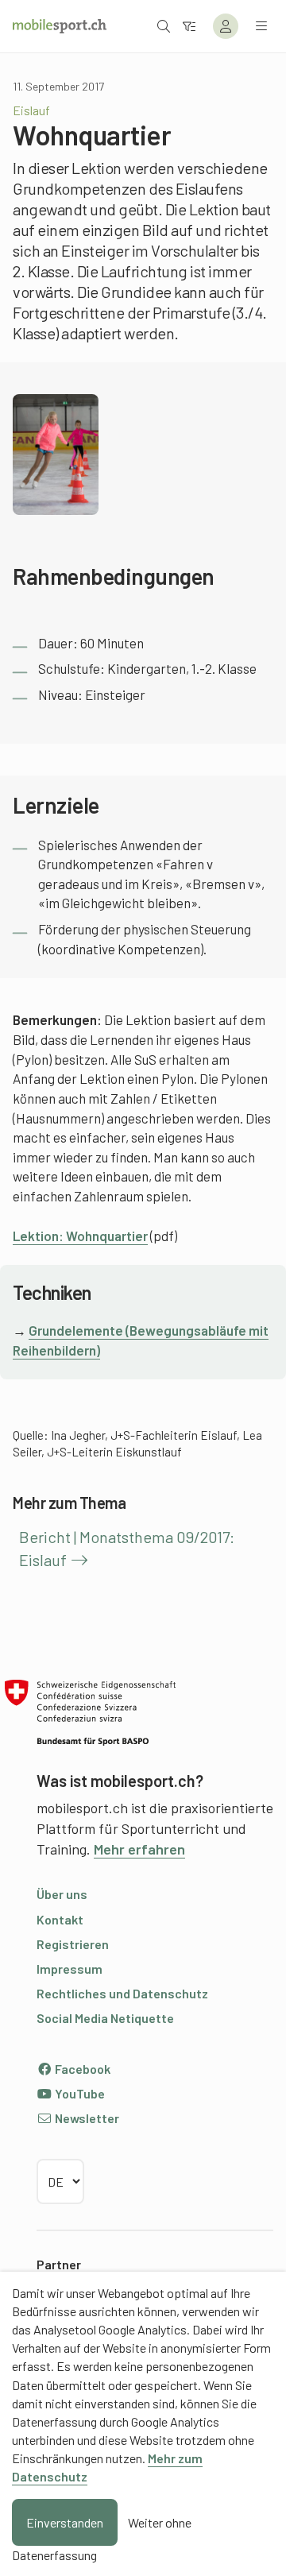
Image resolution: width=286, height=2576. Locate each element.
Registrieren (73, 1944)
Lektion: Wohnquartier (80, 1236)
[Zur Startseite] (60, 26)
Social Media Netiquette (105, 2018)
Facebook (81, 2069)
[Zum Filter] (189, 26)
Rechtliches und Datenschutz (122, 1993)
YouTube (79, 2093)
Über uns (62, 1894)
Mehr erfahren (139, 1849)
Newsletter (86, 2118)
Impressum (70, 1969)
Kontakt (60, 1919)
